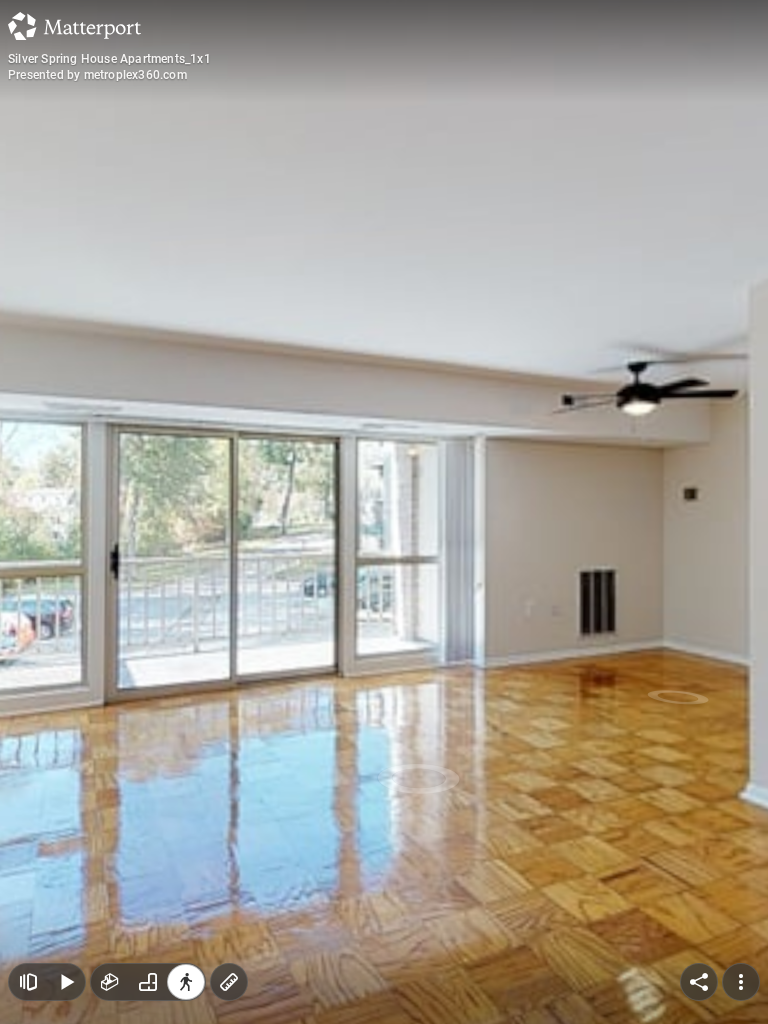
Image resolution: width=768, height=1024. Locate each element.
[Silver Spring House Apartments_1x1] (384, 512)
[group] (148, 982)
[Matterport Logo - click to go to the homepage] (74, 26)
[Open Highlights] (28, 982)
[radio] (110, 982)
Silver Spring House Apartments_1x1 (109, 59)
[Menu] (741, 982)
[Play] (66, 982)
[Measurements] (229, 982)
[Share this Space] (699, 982)
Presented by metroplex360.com (97, 75)
